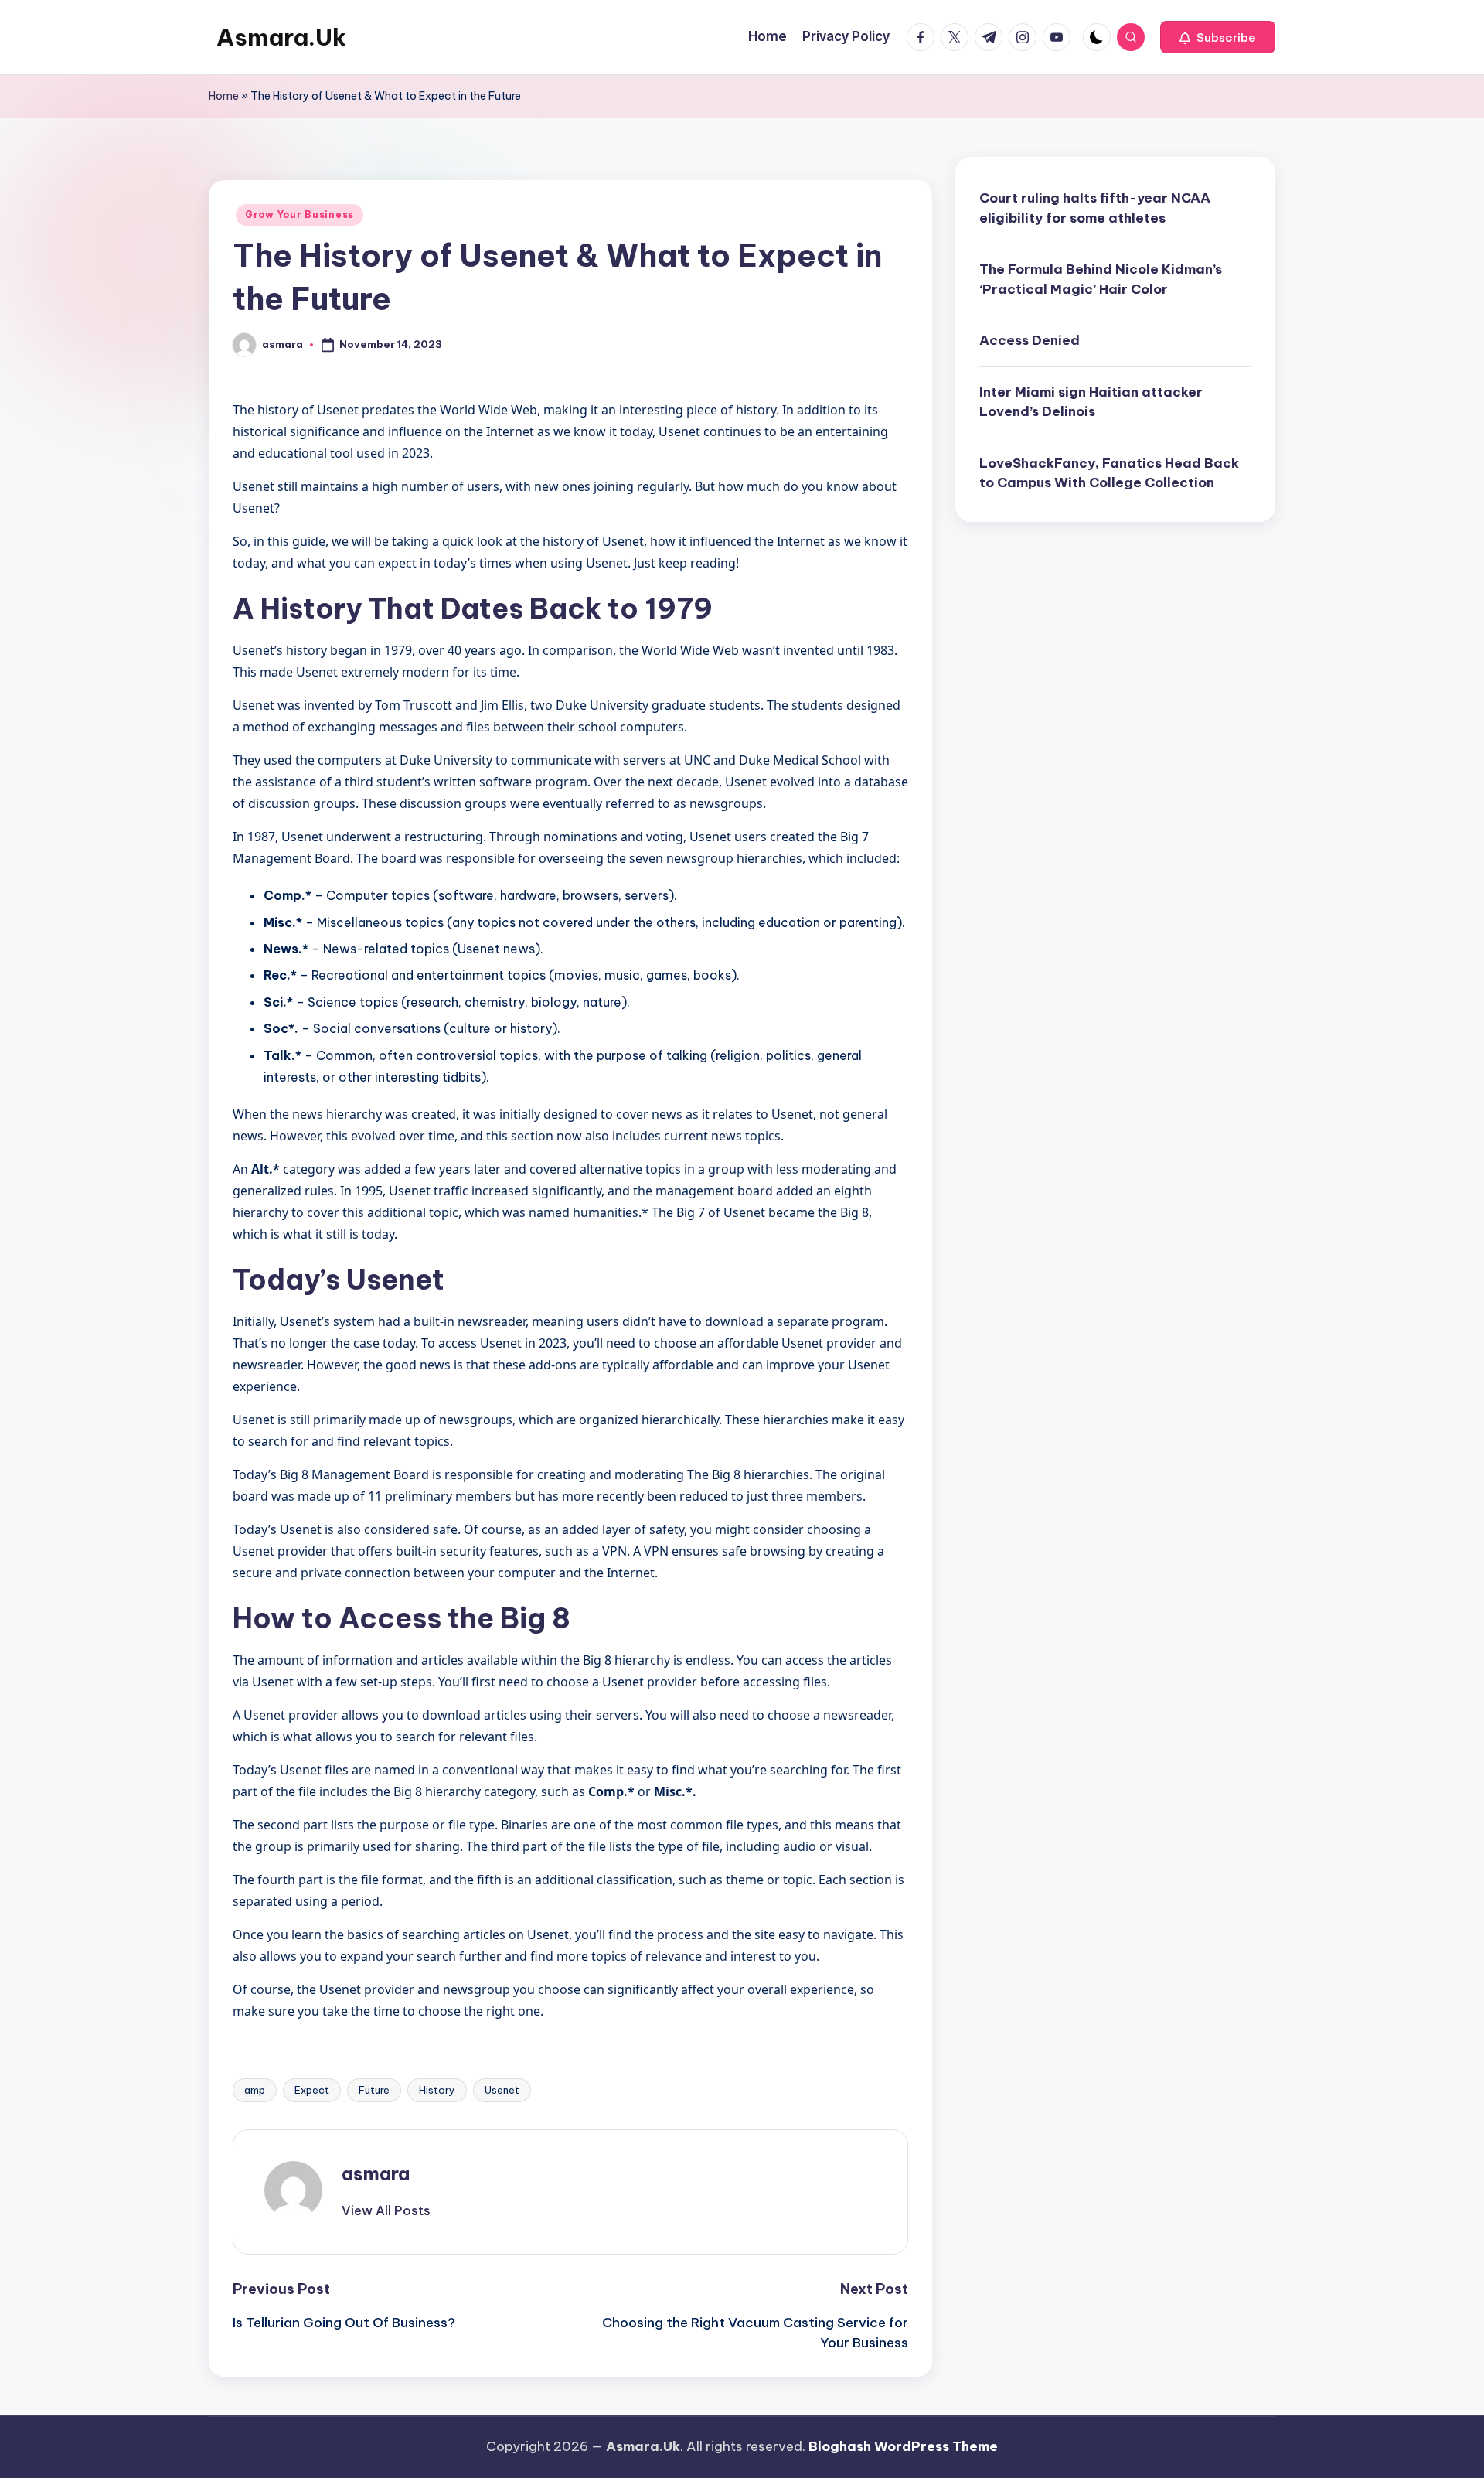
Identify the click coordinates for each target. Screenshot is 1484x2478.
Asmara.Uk (281, 37)
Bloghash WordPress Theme (903, 2446)
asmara (376, 2173)
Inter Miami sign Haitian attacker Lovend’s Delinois (1091, 401)
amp (255, 2090)
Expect (312, 2090)
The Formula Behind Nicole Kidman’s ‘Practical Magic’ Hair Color (1101, 279)
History (437, 2090)
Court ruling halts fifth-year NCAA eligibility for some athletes (1095, 208)
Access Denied (1030, 340)
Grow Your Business (300, 215)
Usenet (502, 2090)
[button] (1218, 37)
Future (374, 2090)
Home (224, 96)
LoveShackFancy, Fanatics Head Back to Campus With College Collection (1109, 472)
